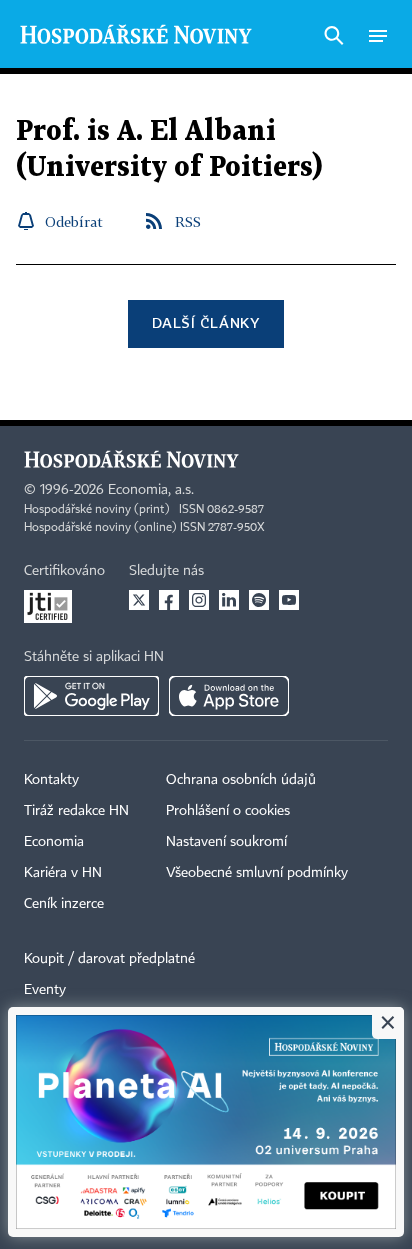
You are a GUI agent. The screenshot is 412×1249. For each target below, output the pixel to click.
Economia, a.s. (151, 490)
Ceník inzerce (64, 904)
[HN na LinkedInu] (229, 600)
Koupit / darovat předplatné (109, 959)
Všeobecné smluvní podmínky (257, 873)
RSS (188, 221)
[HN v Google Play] (91, 696)
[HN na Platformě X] (139, 600)
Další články (205, 322)
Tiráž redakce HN (76, 811)
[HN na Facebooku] (169, 600)
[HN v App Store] (229, 696)
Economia (54, 842)
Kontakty (51, 780)
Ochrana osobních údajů (241, 780)
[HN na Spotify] (259, 600)
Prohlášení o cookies (228, 811)
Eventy (45, 990)
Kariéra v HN (63, 873)
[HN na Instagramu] (199, 600)
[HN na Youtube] (289, 600)
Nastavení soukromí (226, 842)
